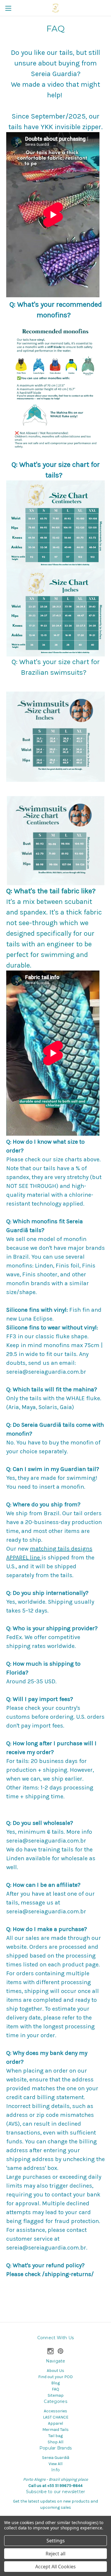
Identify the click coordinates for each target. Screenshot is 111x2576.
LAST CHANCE (56, 2417)
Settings (56, 2541)
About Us (55, 2371)
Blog (55, 2383)
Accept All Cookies (55, 2567)
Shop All (55, 2442)
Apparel (55, 2423)
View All (55, 2464)
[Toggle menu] (8, 8)
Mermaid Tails (55, 2430)
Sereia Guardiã (56, 2458)
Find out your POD (55, 2377)
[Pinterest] (61, 2351)
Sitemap (56, 2395)
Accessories (55, 2411)
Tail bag (55, 2436)
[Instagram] (50, 2351)
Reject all (55, 2554)
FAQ (55, 2389)
